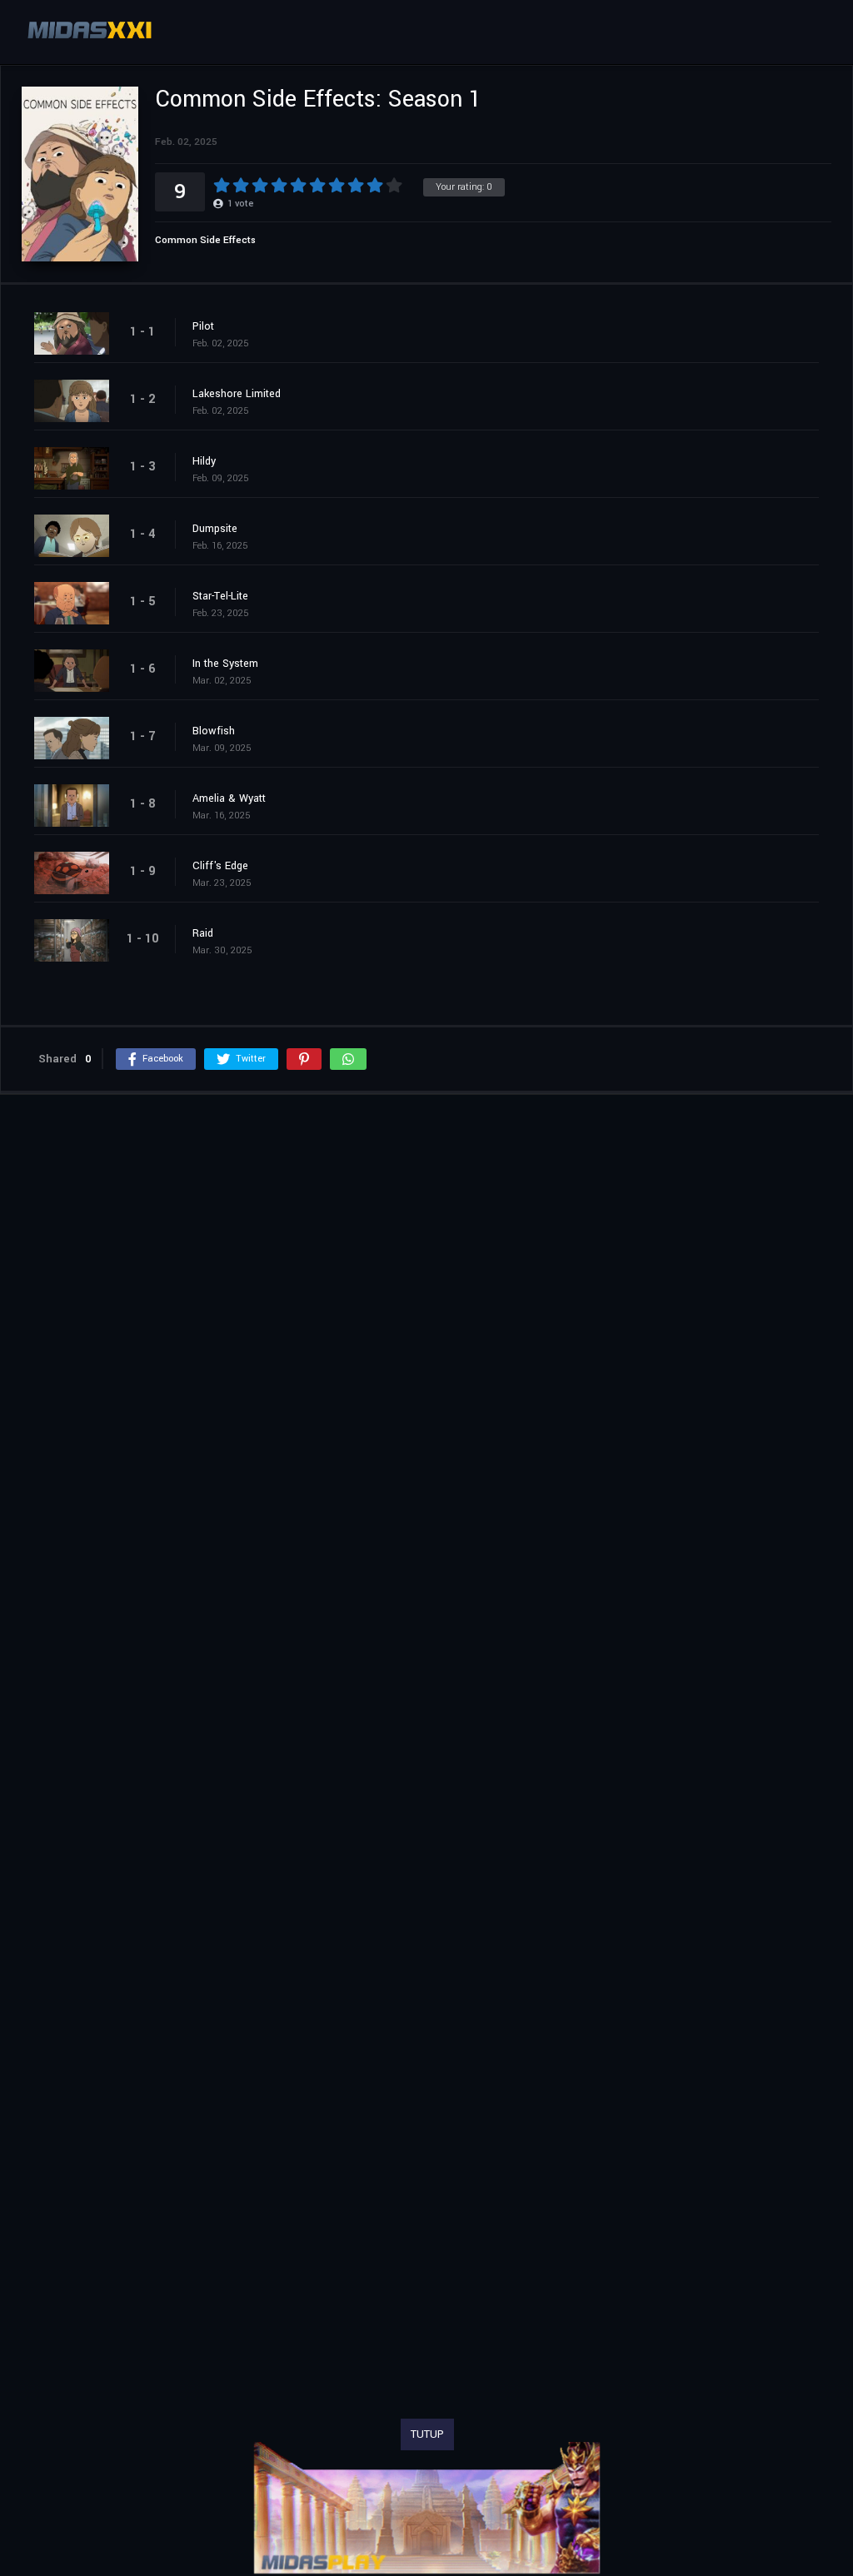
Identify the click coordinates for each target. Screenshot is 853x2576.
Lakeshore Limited (237, 394)
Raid (203, 933)
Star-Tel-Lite (220, 596)
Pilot (203, 326)
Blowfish (214, 731)
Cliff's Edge (220, 866)
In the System (225, 664)
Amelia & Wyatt (229, 798)
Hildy (204, 461)
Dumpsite (215, 529)
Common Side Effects (205, 240)
